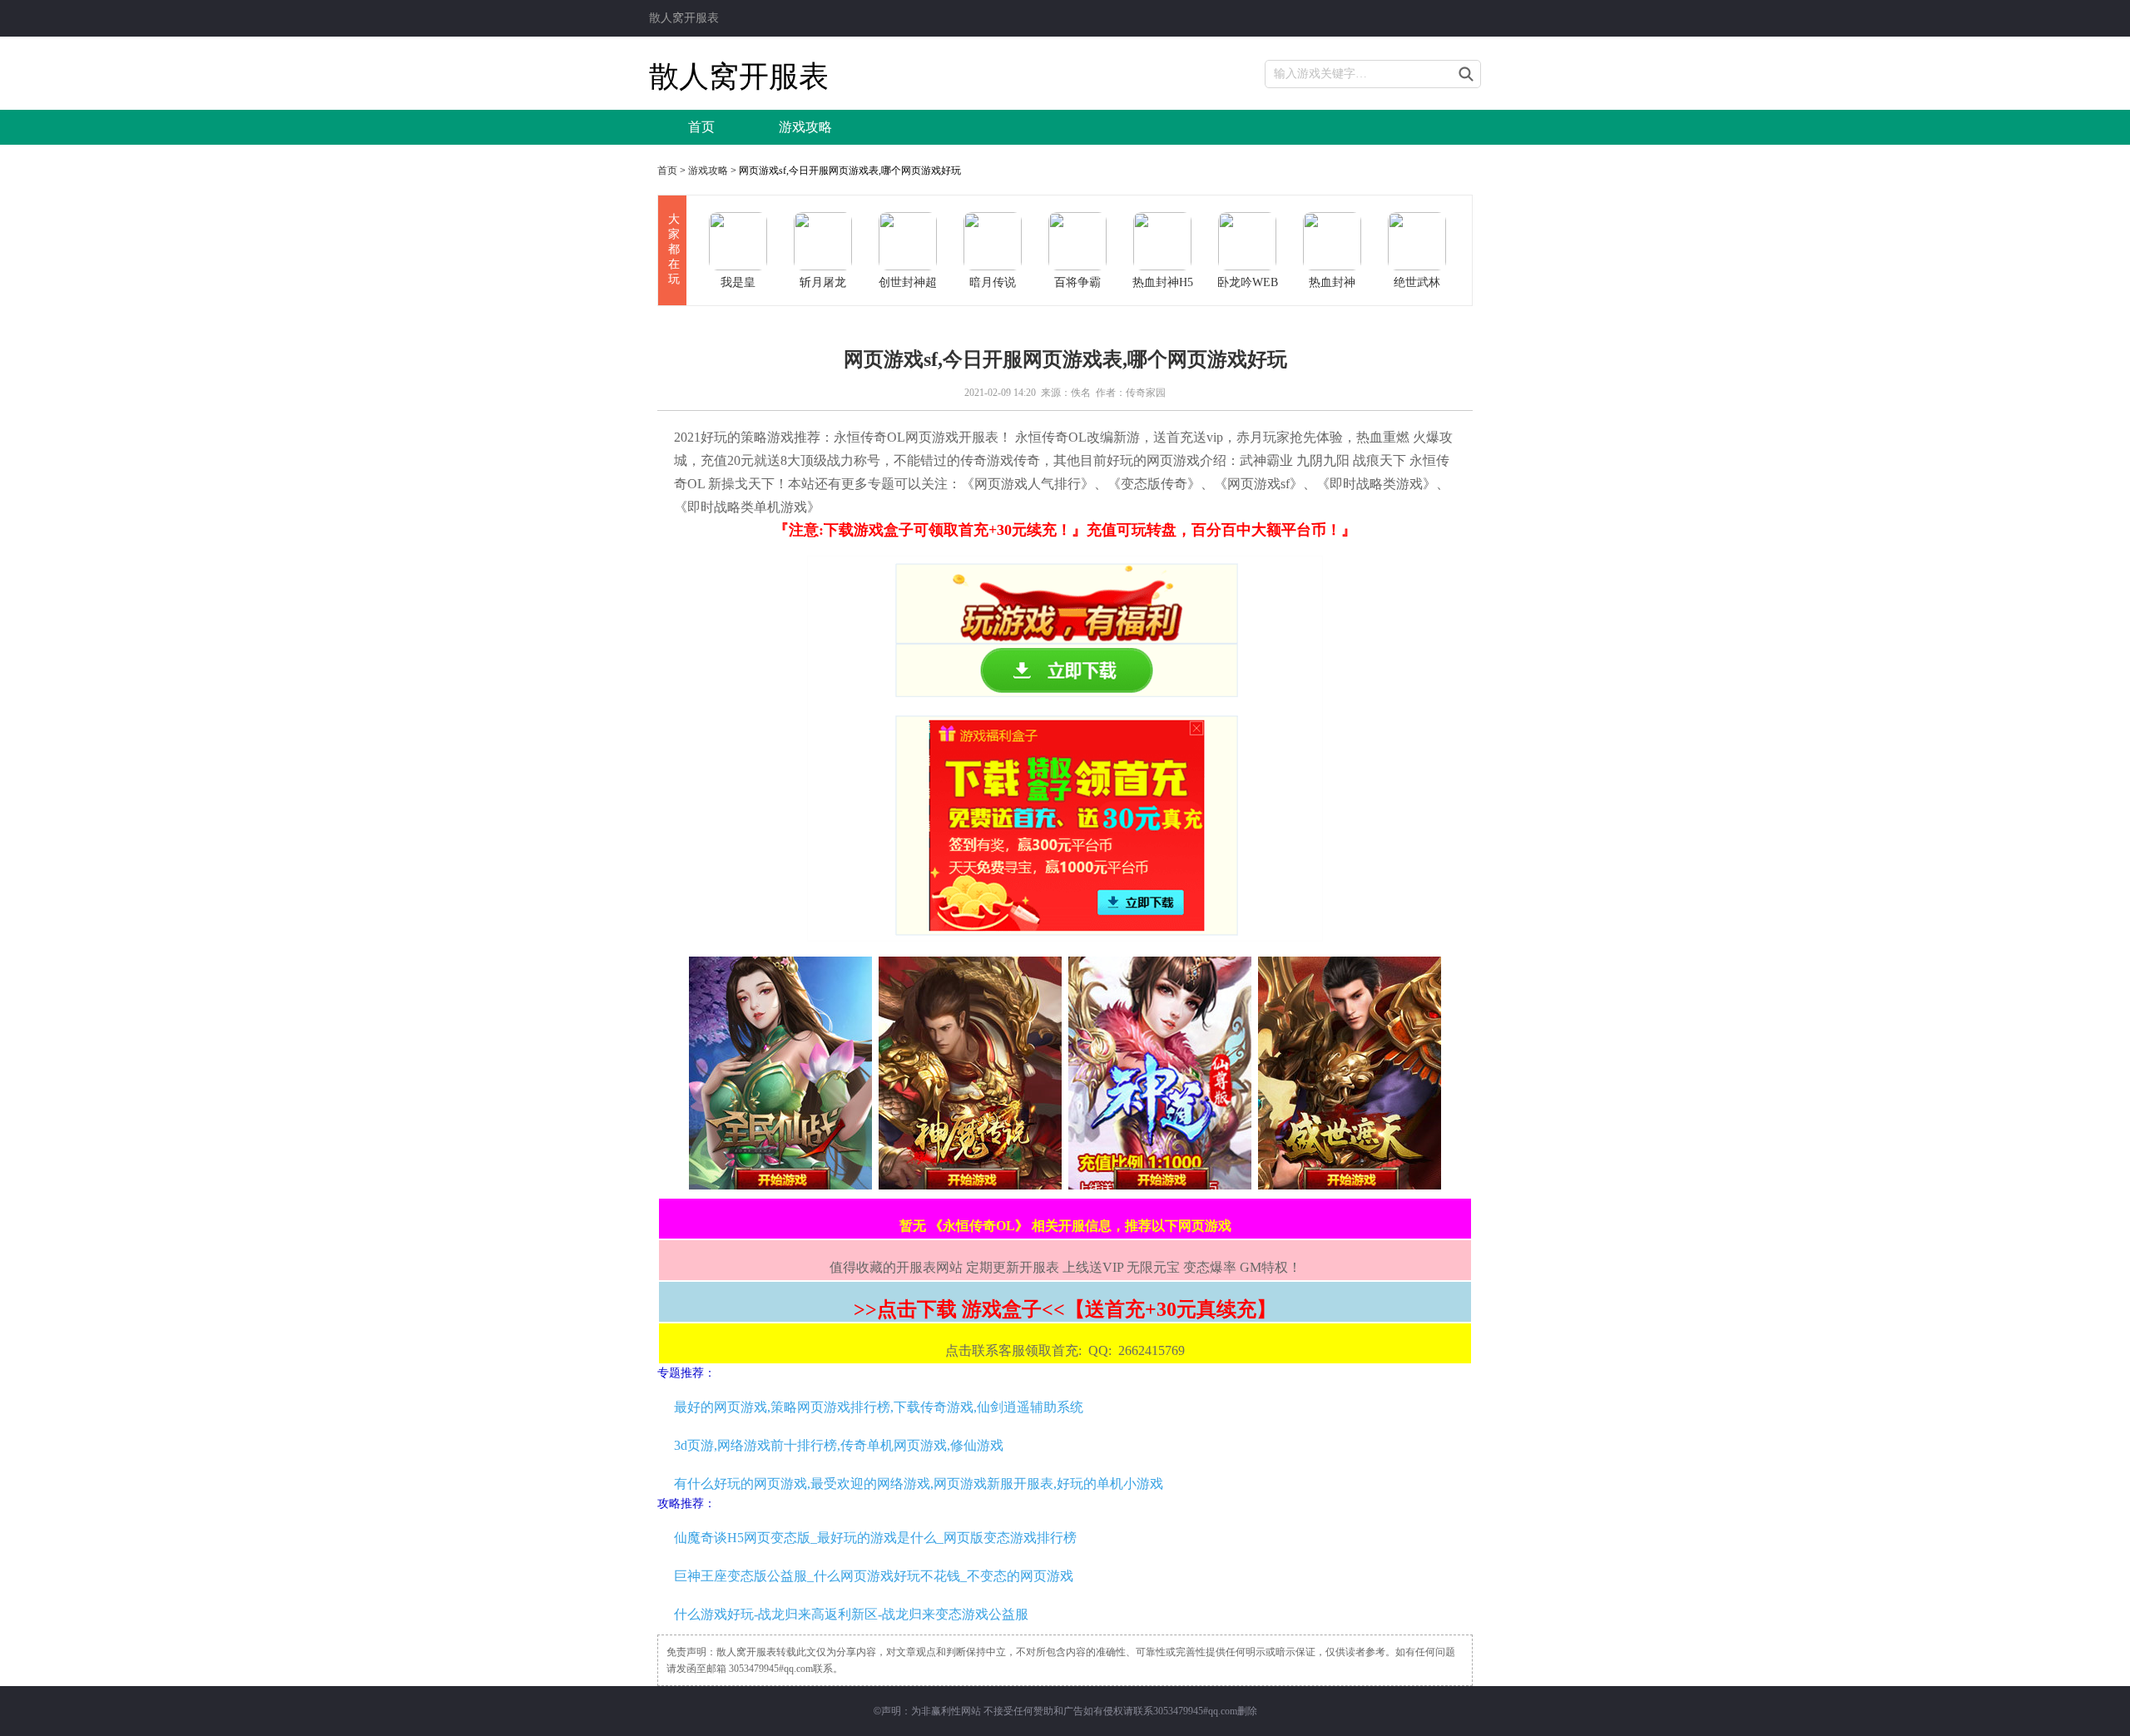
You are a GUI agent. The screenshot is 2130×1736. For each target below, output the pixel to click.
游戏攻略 (805, 127)
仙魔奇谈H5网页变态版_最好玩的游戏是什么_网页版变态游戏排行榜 (875, 1538)
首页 (701, 127)
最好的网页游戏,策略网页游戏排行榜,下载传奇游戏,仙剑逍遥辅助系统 (879, 1407)
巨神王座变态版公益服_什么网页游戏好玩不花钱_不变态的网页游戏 (874, 1576)
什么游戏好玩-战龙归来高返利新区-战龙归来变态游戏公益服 (851, 1614)
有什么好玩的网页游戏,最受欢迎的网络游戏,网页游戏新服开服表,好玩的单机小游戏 (919, 1484)
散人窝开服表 (684, 18)
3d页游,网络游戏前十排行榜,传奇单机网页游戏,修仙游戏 (839, 1445)
